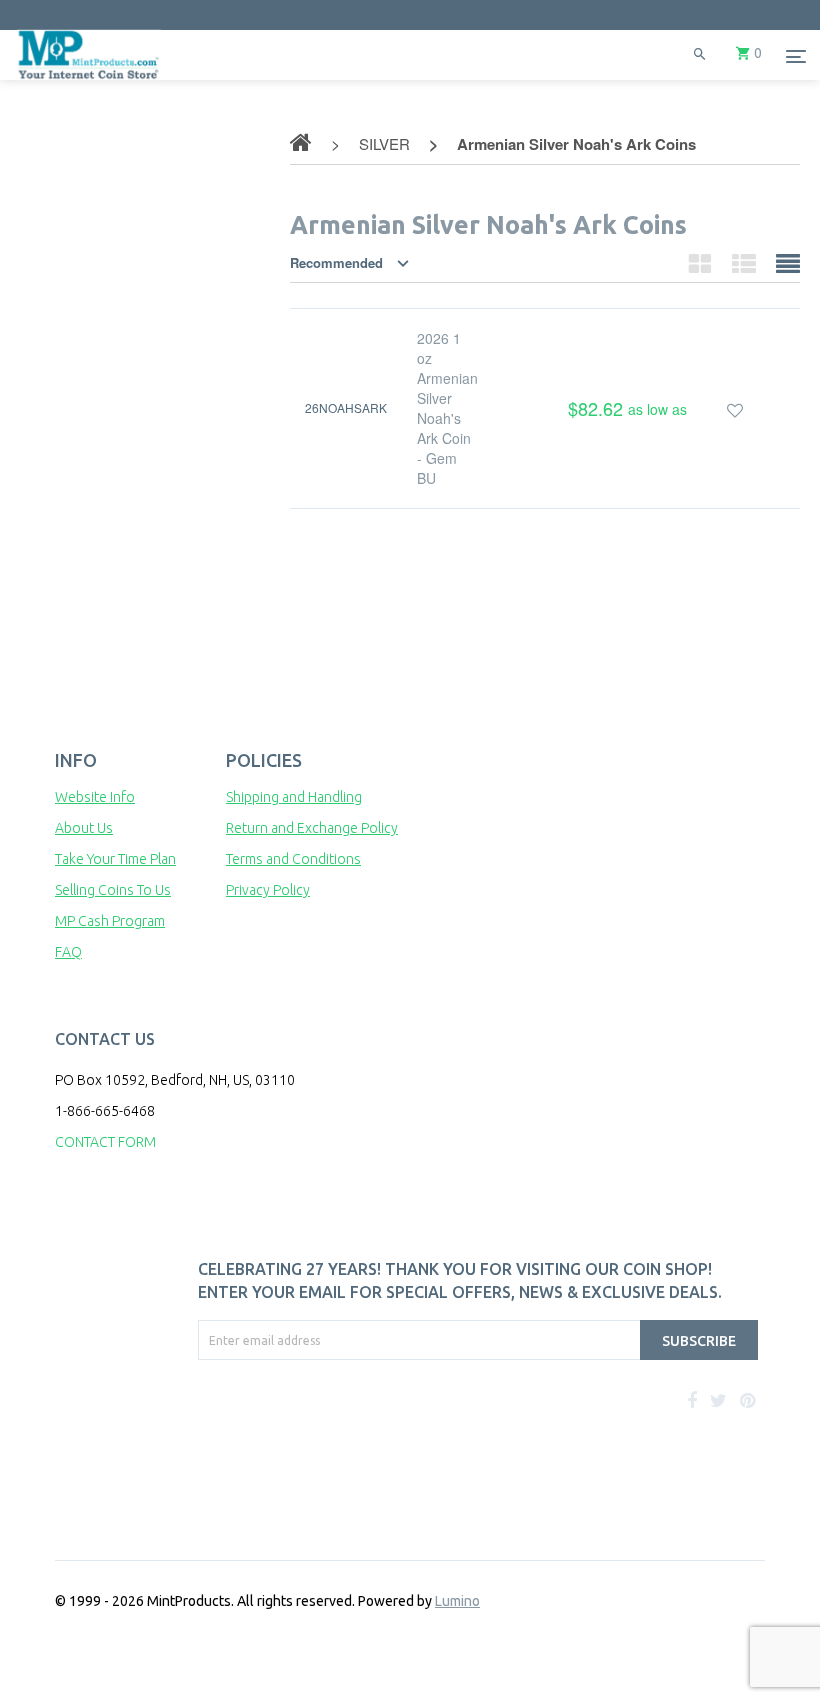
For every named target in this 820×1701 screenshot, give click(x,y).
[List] (744, 263)
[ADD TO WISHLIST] (735, 408)
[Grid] (700, 263)
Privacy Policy (268, 890)
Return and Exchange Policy (312, 828)
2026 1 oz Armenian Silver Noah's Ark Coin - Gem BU (447, 408)
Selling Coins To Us (113, 890)
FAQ (68, 952)
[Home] (89, 80)
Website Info (95, 797)
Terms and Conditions (293, 859)
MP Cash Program (110, 921)
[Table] (788, 263)
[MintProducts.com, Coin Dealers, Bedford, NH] (293, 1435)
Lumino (457, 1601)
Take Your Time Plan (115, 859)
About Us (84, 828)
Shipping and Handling (294, 797)
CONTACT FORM (105, 1142)
